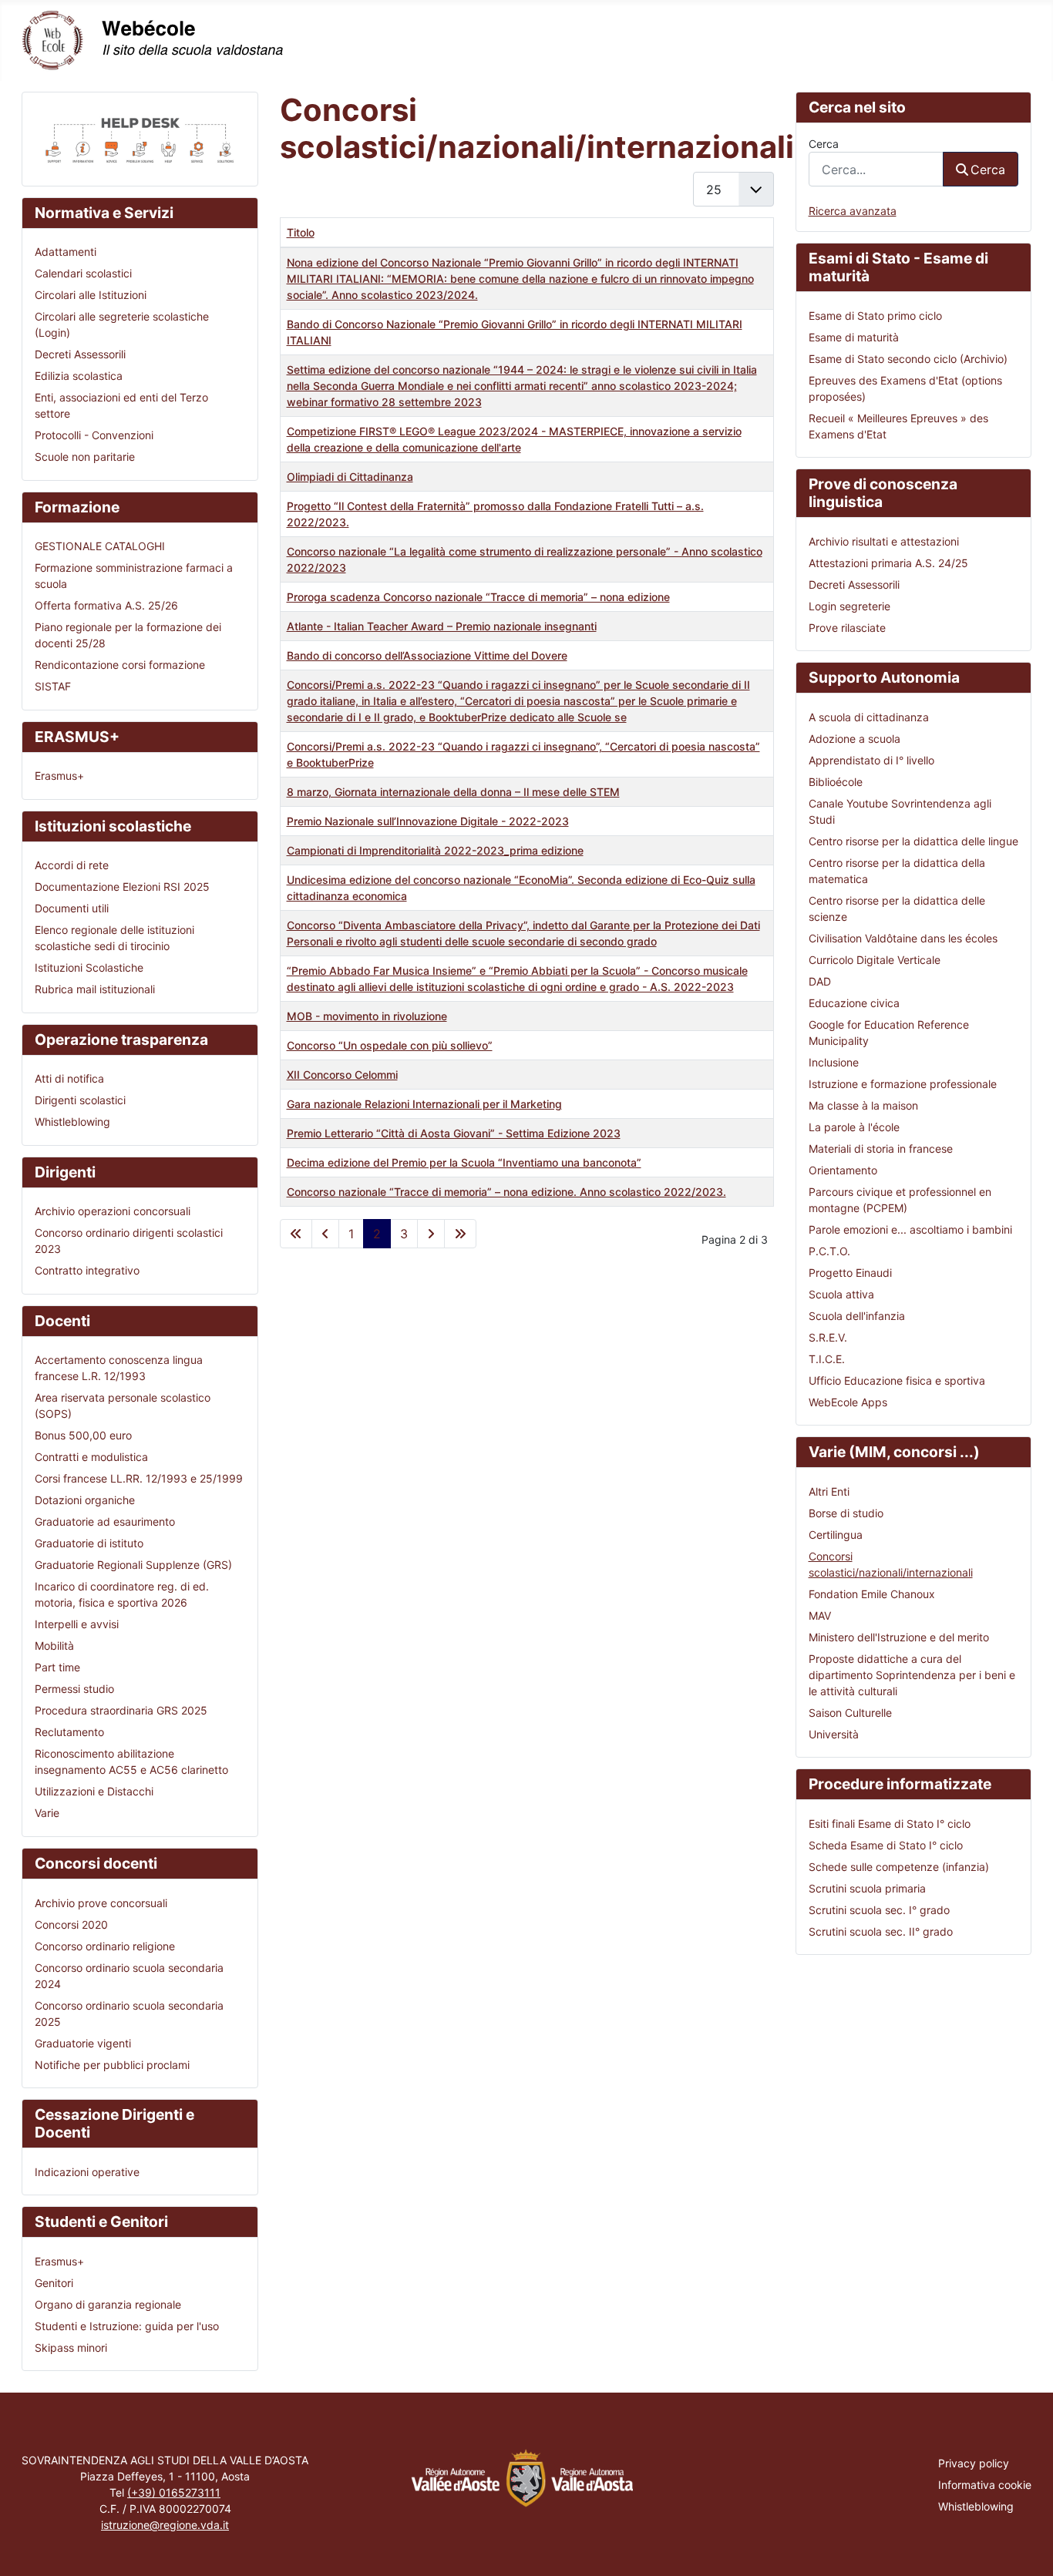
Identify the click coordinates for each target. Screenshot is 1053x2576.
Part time (57, 1667)
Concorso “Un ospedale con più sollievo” (390, 1045)
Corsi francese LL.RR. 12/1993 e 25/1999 (139, 1478)
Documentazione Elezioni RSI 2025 (122, 887)
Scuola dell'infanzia (857, 1316)
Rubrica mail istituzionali (95, 989)
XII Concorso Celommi (342, 1075)
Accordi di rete (72, 865)
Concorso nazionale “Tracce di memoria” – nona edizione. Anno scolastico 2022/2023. (506, 1192)
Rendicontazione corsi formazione (120, 665)
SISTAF (53, 686)
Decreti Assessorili (80, 354)
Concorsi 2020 (71, 1924)
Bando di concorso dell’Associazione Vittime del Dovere (427, 655)
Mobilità (54, 1646)
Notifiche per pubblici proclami (112, 2065)
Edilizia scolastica (79, 376)
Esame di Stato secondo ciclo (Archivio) (908, 359)
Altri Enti (829, 1491)
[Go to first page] (296, 1234)
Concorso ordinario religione (105, 1946)
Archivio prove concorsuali (101, 1903)
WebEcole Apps (848, 1402)
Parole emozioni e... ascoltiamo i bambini (910, 1229)
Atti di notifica (69, 1078)
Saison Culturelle (850, 1713)
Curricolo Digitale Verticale (875, 960)
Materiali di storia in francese (881, 1149)
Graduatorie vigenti (83, 2043)
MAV (820, 1615)
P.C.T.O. (829, 1251)
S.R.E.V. (828, 1337)
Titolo (301, 232)
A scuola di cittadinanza (869, 717)
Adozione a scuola (855, 739)
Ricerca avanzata (853, 211)
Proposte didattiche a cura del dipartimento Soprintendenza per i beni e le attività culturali (912, 1675)
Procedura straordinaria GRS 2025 (121, 1710)
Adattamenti (66, 252)
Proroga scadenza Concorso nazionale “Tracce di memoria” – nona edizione (478, 597)
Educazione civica (854, 1003)
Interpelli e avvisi (77, 1624)
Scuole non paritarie (85, 457)
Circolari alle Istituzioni (91, 295)
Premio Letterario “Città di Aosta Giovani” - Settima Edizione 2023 (454, 1133)
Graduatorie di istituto (89, 1543)
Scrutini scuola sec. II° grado (881, 1931)
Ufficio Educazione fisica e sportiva (897, 1380)
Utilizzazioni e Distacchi (94, 1791)
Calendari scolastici (83, 273)
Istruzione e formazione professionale (903, 1084)
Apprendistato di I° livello (871, 760)
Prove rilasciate (847, 628)
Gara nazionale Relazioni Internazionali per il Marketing (424, 1104)
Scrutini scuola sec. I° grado (879, 1910)
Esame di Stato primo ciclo (875, 316)
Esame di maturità (854, 337)
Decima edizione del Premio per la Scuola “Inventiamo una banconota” (464, 1162)
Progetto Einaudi (850, 1273)
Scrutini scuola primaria (867, 1888)
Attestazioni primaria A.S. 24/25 (888, 563)
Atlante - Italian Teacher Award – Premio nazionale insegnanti (442, 626)
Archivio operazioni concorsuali (113, 1211)
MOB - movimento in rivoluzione (367, 1016)
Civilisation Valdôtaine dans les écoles (903, 938)
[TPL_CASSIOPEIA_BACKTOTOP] (1028, 2549)
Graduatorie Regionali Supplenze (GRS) (133, 1565)
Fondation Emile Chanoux (872, 1594)
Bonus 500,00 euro (83, 1435)
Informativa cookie (985, 2485)
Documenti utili (72, 908)
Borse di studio (846, 1513)
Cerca (824, 144)
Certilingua (836, 1535)
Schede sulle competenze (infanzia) (899, 1867)
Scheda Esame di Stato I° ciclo (886, 1845)
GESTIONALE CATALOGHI (100, 546)
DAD (820, 981)
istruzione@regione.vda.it (165, 2525)
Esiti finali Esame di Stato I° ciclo (890, 1824)
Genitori (54, 2283)
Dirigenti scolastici (80, 1100)
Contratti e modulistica (91, 1457)
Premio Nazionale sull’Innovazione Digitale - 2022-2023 (428, 821)
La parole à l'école (854, 1127)
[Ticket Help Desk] (140, 138)
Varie (47, 1813)
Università (834, 1734)
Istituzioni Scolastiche (89, 967)
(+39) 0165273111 (174, 2492)
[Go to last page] (460, 1234)
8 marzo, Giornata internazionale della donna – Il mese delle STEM (453, 792)
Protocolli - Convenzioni (94, 435)
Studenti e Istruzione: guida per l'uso (127, 2326)
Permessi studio (74, 1689)
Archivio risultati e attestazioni (884, 541)
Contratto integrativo (87, 1270)
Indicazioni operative (87, 2172)
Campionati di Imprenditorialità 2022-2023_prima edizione (435, 850)
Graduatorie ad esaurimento (105, 1521)
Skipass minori (71, 2348)
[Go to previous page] (325, 1234)
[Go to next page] (431, 1234)
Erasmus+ (59, 776)
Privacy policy (974, 2463)
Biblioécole (836, 782)
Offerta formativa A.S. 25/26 (106, 605)
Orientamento (843, 1170)
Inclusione (834, 1062)
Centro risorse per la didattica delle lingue (913, 841)
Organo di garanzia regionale (108, 2304)
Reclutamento (69, 1732)
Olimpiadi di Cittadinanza (350, 477)
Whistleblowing (72, 1122)
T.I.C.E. (827, 1359)
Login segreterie (849, 606)
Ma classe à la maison (863, 1105)
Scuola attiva (841, 1294)
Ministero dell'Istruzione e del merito (899, 1637)
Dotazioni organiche (85, 1500)
